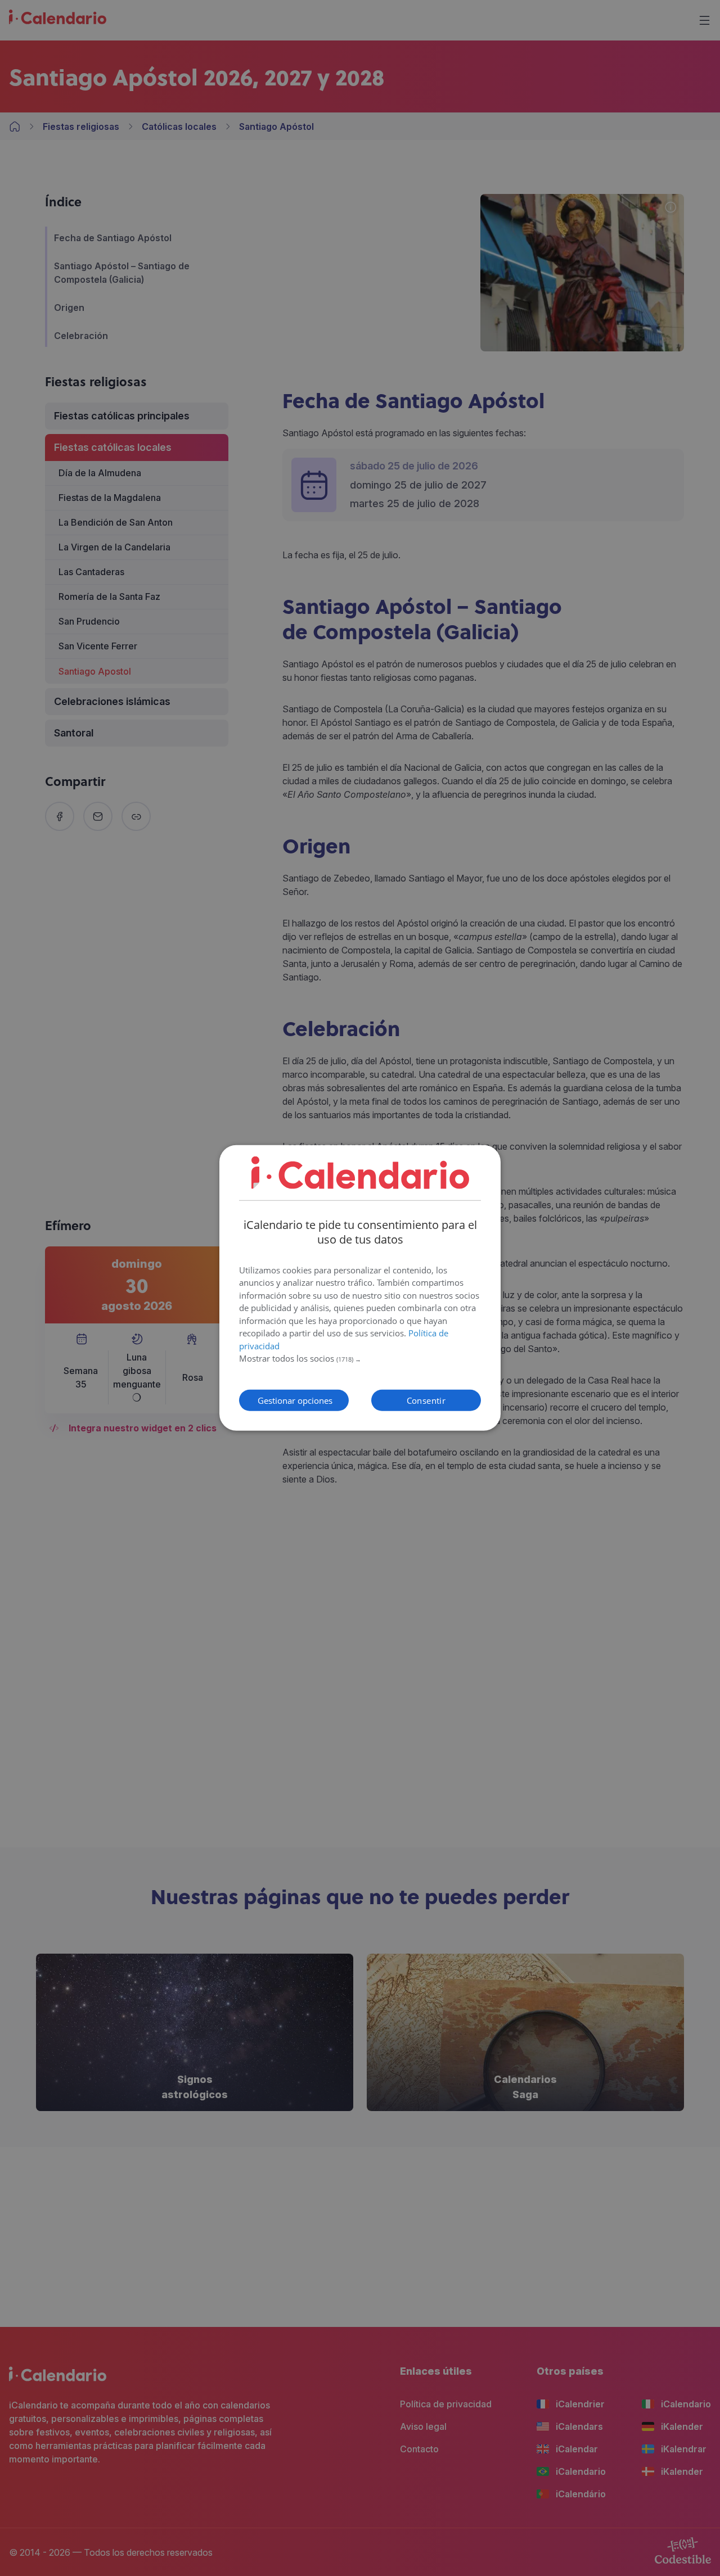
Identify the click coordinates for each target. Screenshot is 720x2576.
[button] (360, 1359)
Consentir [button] (426, 1400)
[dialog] (360, 1288)
